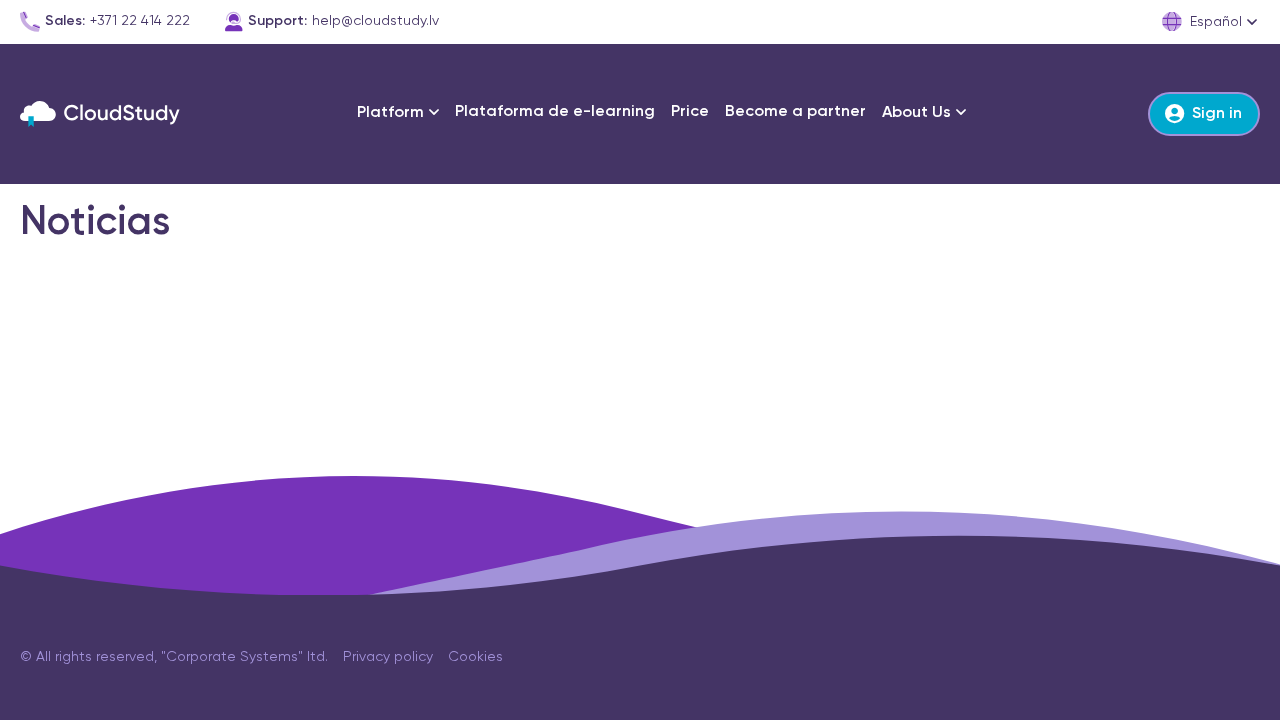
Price (690, 112)
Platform (390, 113)
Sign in (1217, 114)
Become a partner (795, 112)
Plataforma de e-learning (555, 112)
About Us (916, 113)
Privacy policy (388, 657)
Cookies (475, 657)
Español (1216, 22)
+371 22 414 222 (140, 21)
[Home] (100, 114)
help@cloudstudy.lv (375, 21)
